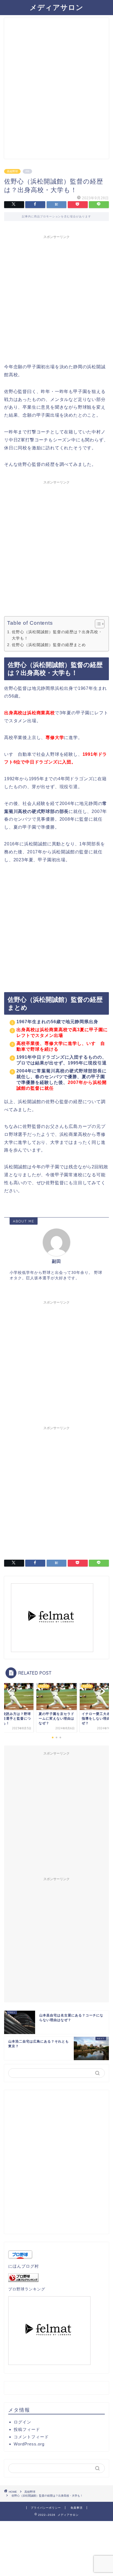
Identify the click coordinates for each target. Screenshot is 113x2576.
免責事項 (77, 2508)
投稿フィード (27, 2429)
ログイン (22, 2422)
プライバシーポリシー (46, 2508)
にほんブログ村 (24, 2266)
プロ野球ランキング (27, 2289)
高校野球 (12, 171)
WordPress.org (29, 2444)
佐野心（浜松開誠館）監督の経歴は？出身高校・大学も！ (57, 635)
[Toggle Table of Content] (97, 624)
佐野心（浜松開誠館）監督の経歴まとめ (49, 645)
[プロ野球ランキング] (56, 2278)
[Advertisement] (56, 91)
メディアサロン (56, 7)
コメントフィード (31, 2437)
